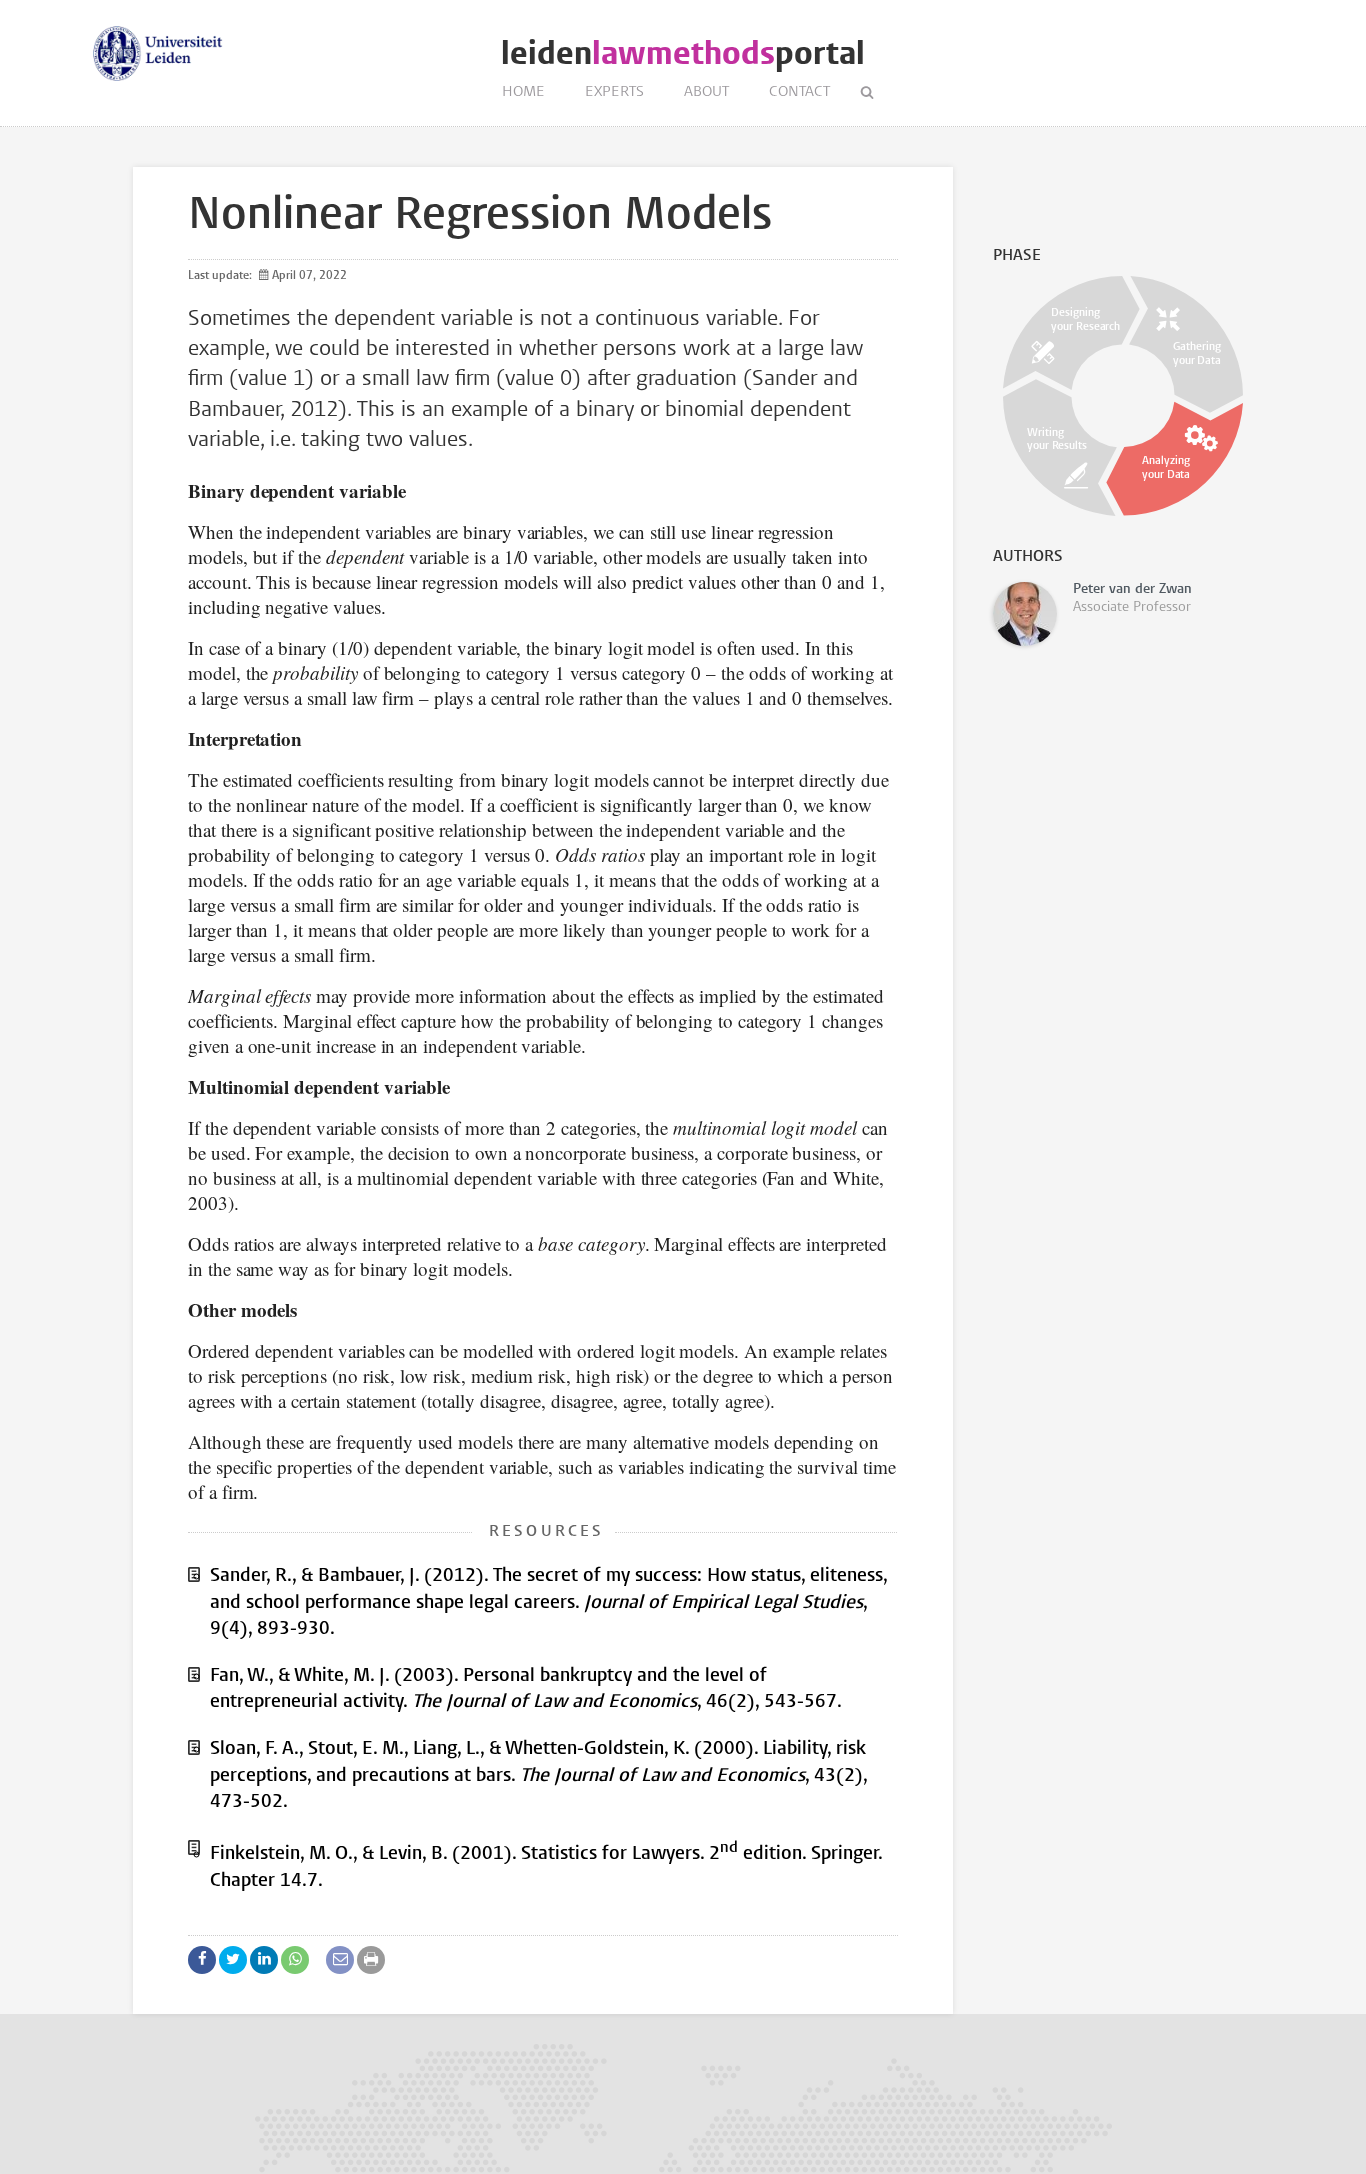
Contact (799, 92)
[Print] (371, 1960)
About (706, 92)
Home (523, 92)
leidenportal (683, 53)
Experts (614, 92)
